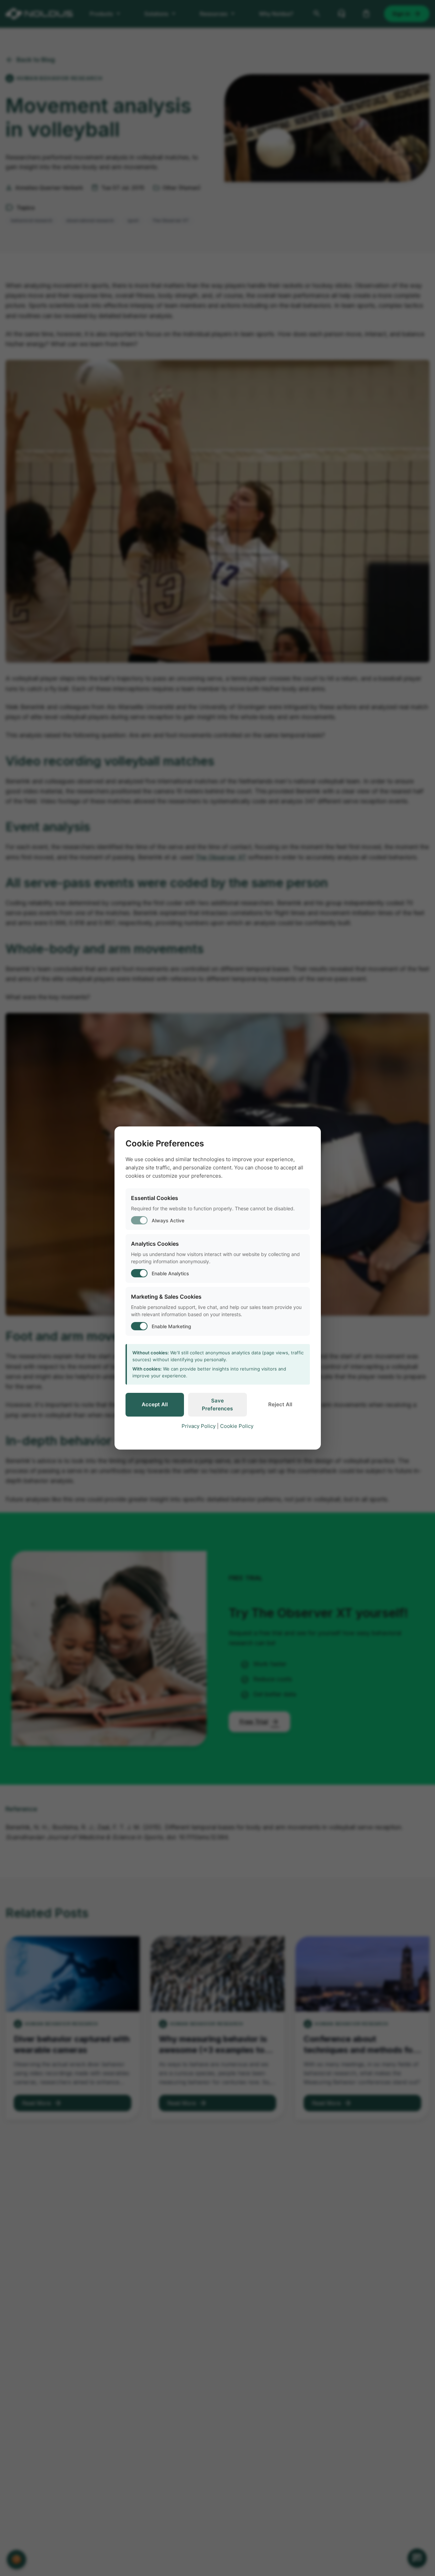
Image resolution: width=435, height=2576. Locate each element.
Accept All (155, 1404)
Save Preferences (217, 1405)
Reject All (280, 1404)
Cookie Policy (237, 1426)
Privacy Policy (199, 1426)
